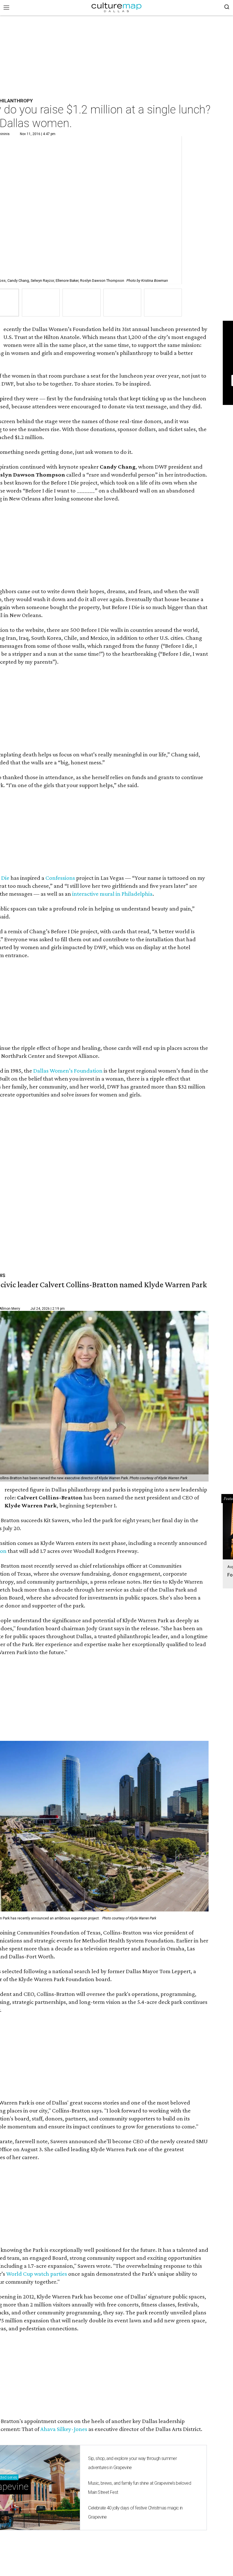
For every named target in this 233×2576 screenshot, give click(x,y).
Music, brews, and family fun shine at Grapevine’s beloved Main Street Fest (140, 2488)
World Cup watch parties (37, 2274)
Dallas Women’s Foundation (68, 1071)
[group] (41, 303)
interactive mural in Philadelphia (112, 894)
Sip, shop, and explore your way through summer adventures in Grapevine (132, 2463)
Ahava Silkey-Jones (64, 2429)
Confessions (60, 878)
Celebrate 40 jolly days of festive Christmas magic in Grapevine (135, 2512)
